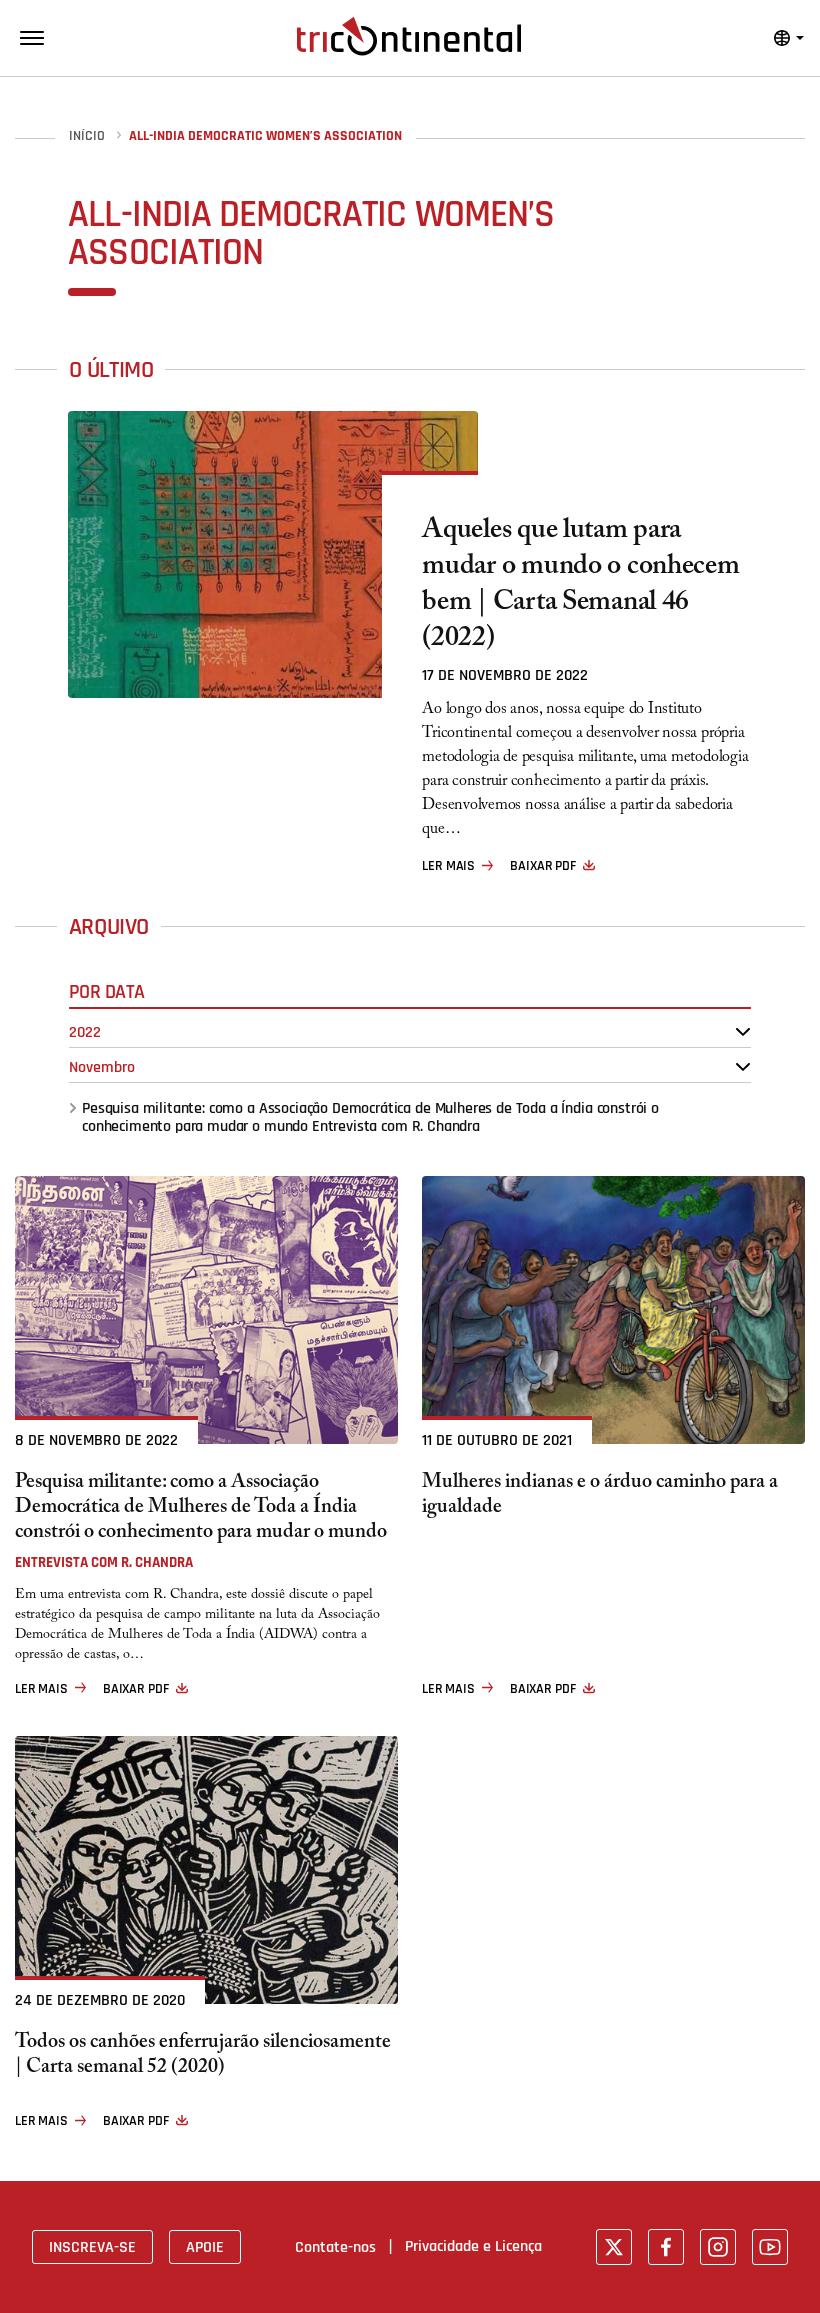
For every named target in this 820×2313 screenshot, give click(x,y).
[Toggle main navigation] (32, 38)
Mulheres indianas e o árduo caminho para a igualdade (600, 1497)
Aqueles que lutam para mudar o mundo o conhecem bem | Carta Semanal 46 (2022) (580, 587)
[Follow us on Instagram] (718, 2247)
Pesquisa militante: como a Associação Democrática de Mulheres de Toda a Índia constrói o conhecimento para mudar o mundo (370, 1117)
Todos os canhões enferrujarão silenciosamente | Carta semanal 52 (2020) (203, 2057)
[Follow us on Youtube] (770, 2247)
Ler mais (448, 866)
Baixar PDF (543, 866)
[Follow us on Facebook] (666, 2247)
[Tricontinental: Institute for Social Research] (409, 36)
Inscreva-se (92, 2247)
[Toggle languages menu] (789, 38)
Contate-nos (335, 2247)
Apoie (205, 2247)
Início (87, 136)
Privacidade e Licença (473, 2246)
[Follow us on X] (614, 2247)
